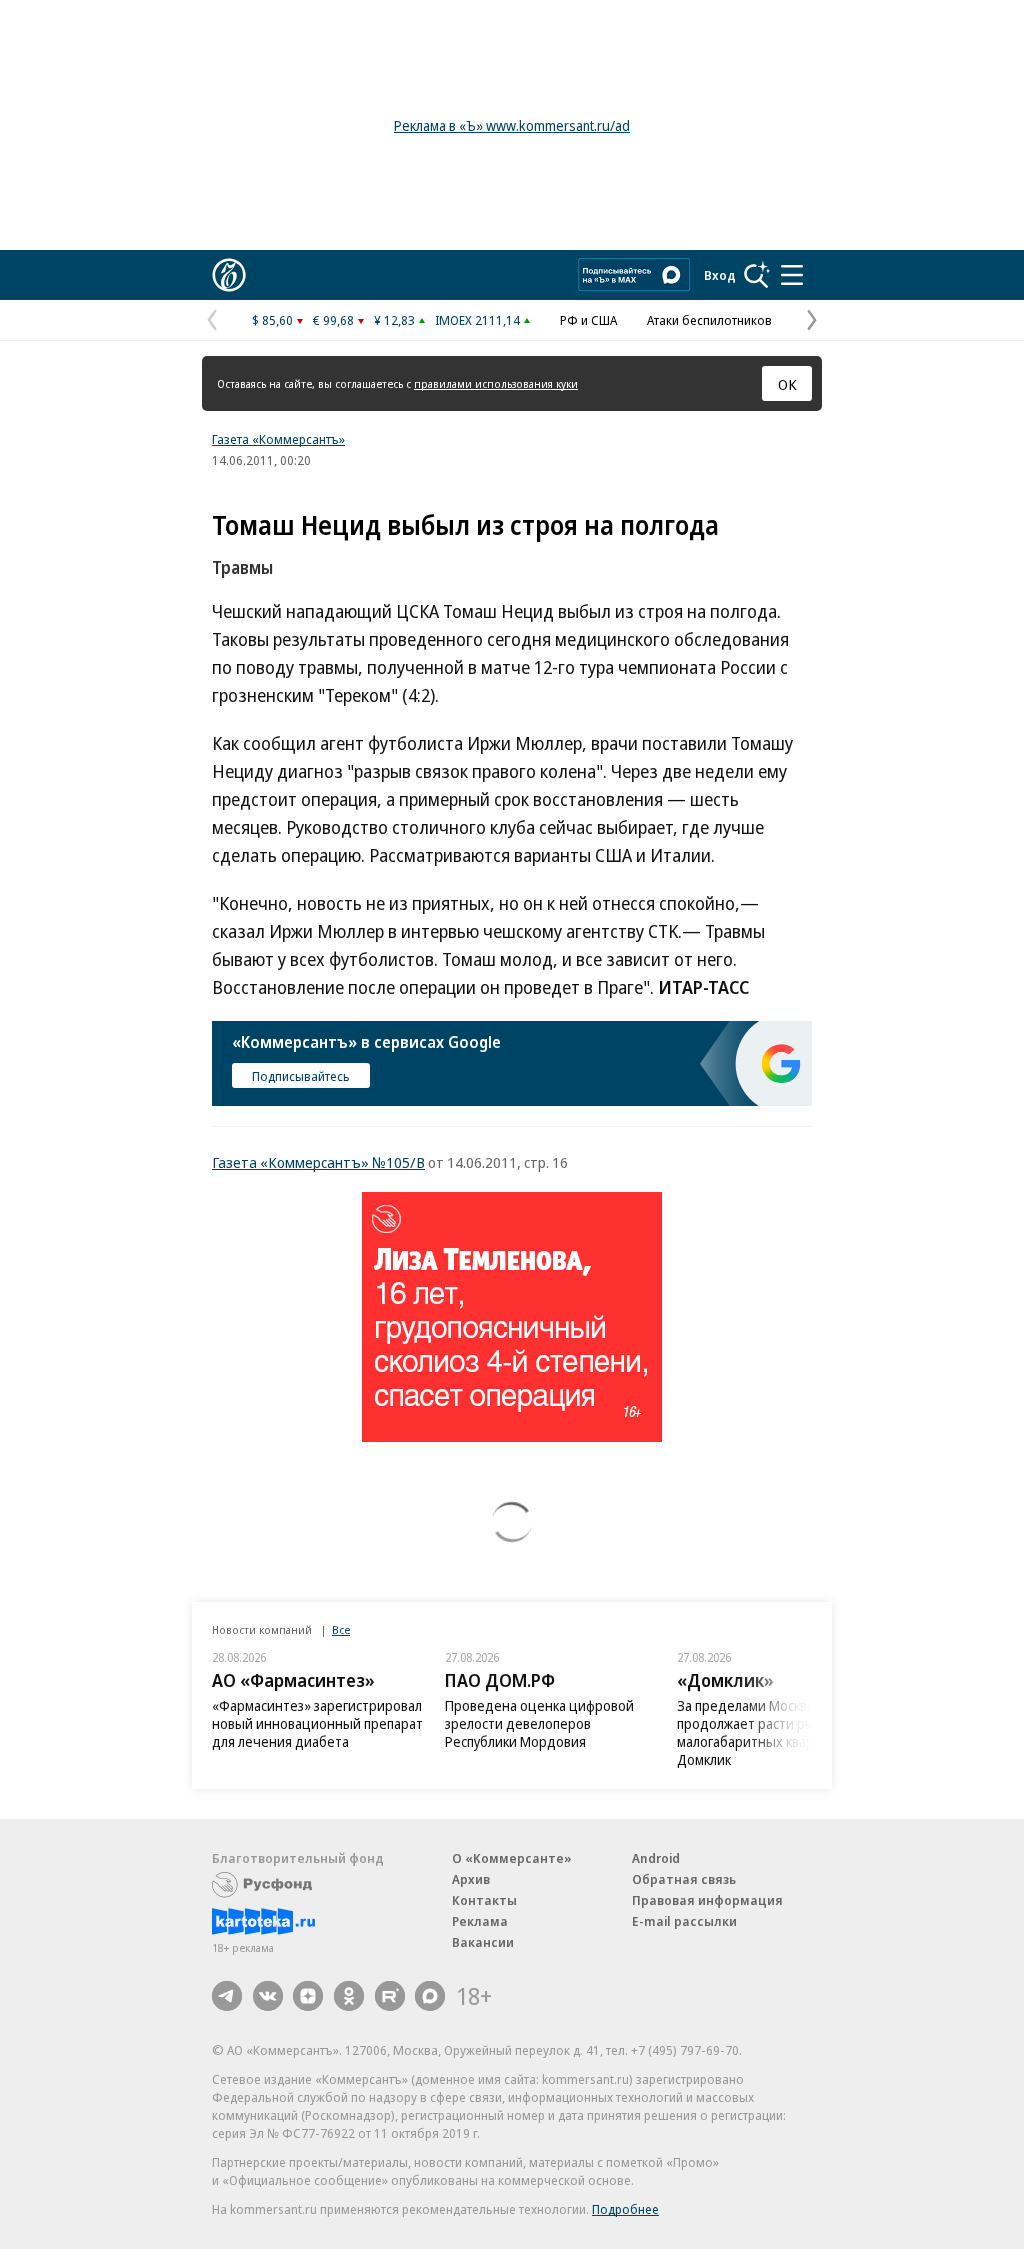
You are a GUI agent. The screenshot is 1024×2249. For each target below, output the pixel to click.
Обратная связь (684, 1879)
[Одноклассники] (349, 1996)
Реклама (480, 1921)
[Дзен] (308, 1996)
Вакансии (483, 1942)
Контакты (484, 1900)
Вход (720, 275)
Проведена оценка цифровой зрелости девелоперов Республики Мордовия (539, 1723)
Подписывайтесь (301, 1076)
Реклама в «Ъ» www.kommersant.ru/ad (512, 125)
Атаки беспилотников (709, 320)
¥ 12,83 (394, 320)
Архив (471, 1879)
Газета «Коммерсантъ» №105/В (318, 1162)
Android (656, 1858)
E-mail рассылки (684, 1921)
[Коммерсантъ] (229, 275)
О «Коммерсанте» (512, 1858)
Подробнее (625, 2209)
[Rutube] (390, 1996)
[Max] (430, 1996)
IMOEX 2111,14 (477, 320)
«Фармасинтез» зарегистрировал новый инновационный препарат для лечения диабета (317, 1723)
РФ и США (588, 320)
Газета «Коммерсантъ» (278, 439)
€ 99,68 (333, 320)
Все (341, 1629)
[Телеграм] (227, 1996)
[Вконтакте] (268, 1996)
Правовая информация (707, 1900)
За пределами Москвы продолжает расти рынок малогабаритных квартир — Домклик (766, 1732)
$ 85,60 (272, 320)
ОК (787, 384)
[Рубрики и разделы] (792, 275)
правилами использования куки (496, 383)
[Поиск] (757, 275)
